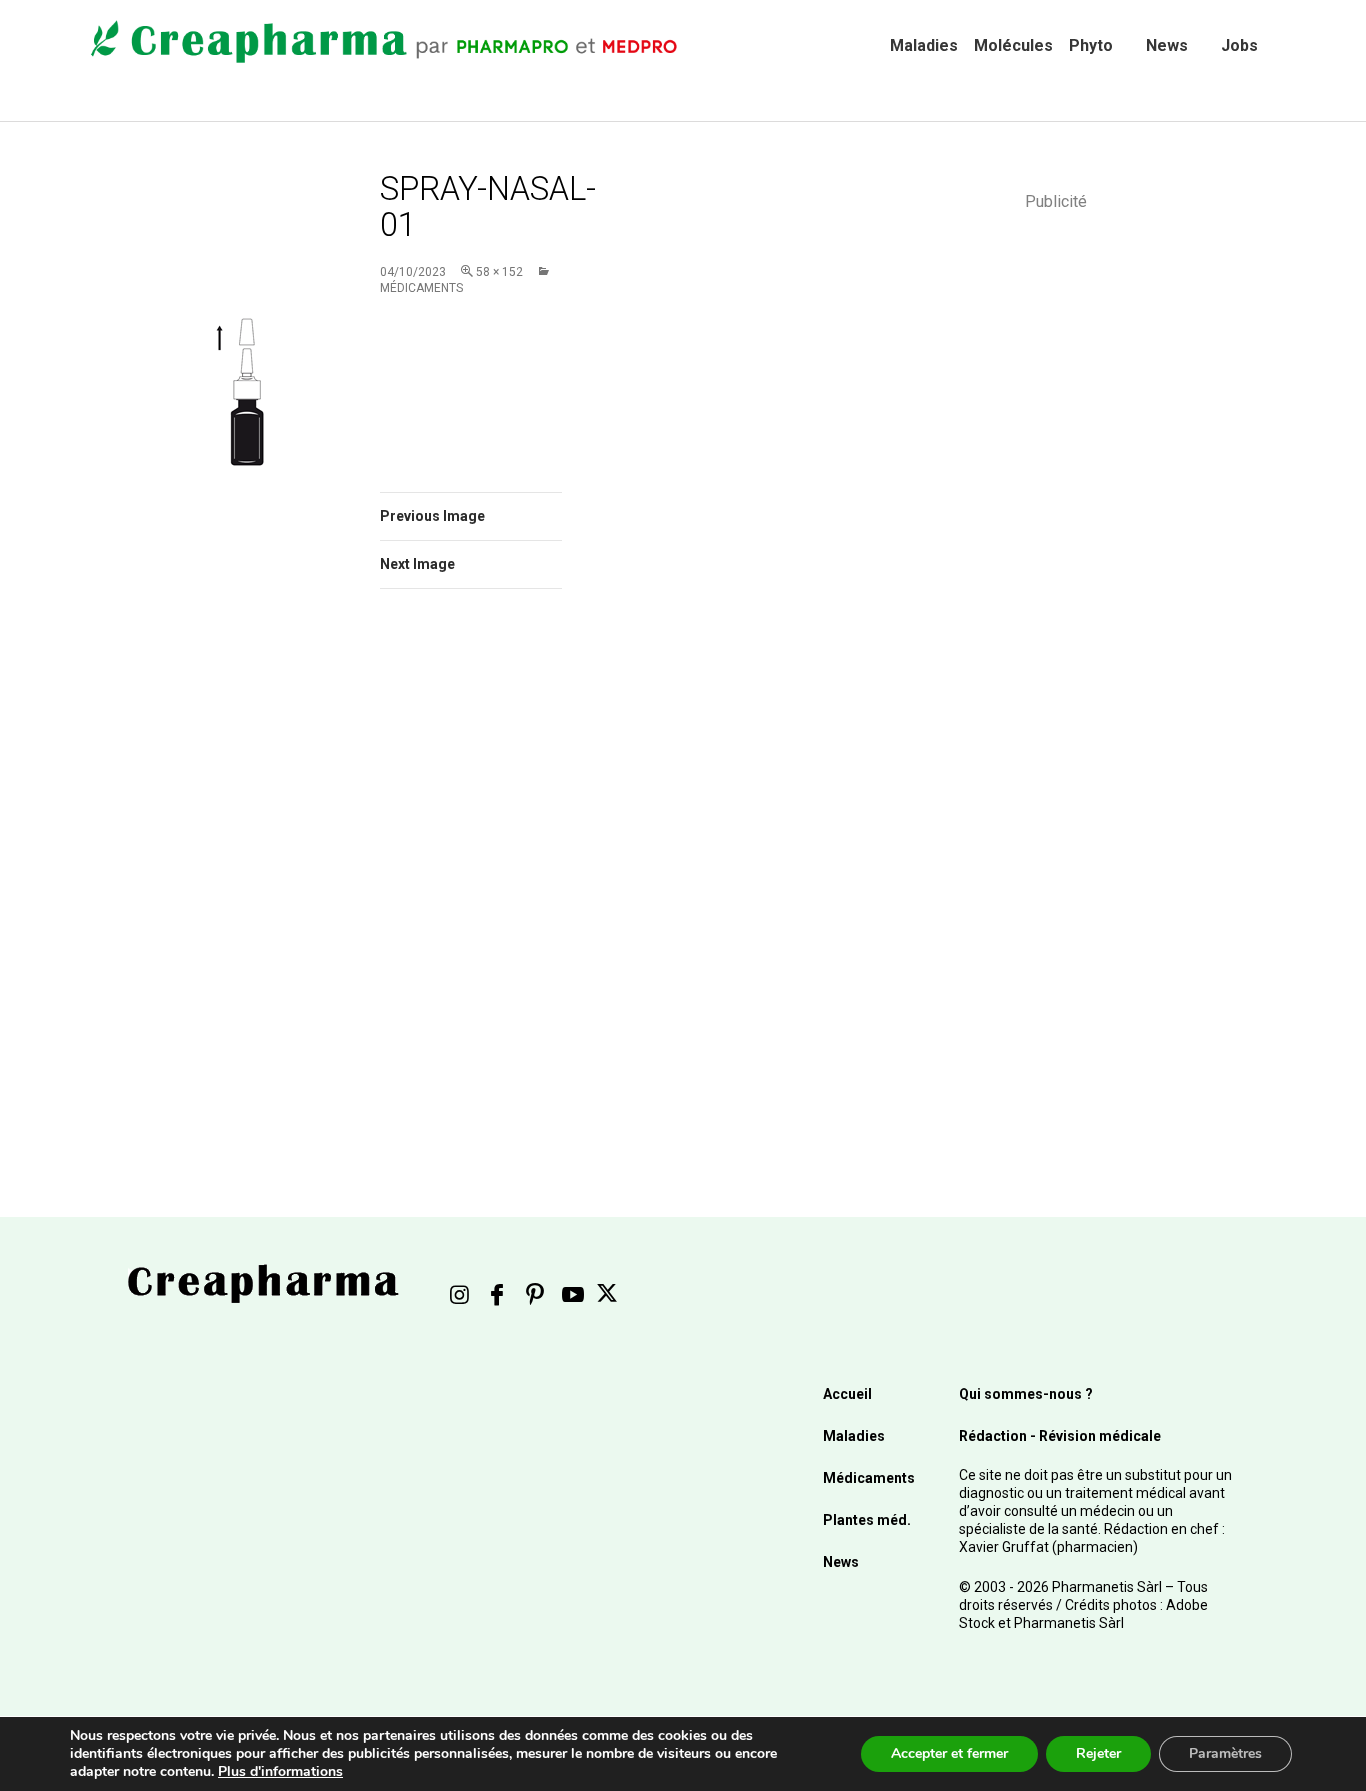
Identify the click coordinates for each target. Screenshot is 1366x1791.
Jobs (1239, 45)
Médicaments (869, 1478)
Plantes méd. (867, 1520)
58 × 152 (499, 272)
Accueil (847, 1394)
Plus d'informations (280, 1771)
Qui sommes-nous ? (1026, 1394)
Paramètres (1225, 1753)
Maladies (924, 45)
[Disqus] (498, 887)
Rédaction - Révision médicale (1060, 1436)
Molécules (1013, 45)
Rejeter (1098, 1753)
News (1167, 45)
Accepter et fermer (949, 1753)
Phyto (1091, 45)
